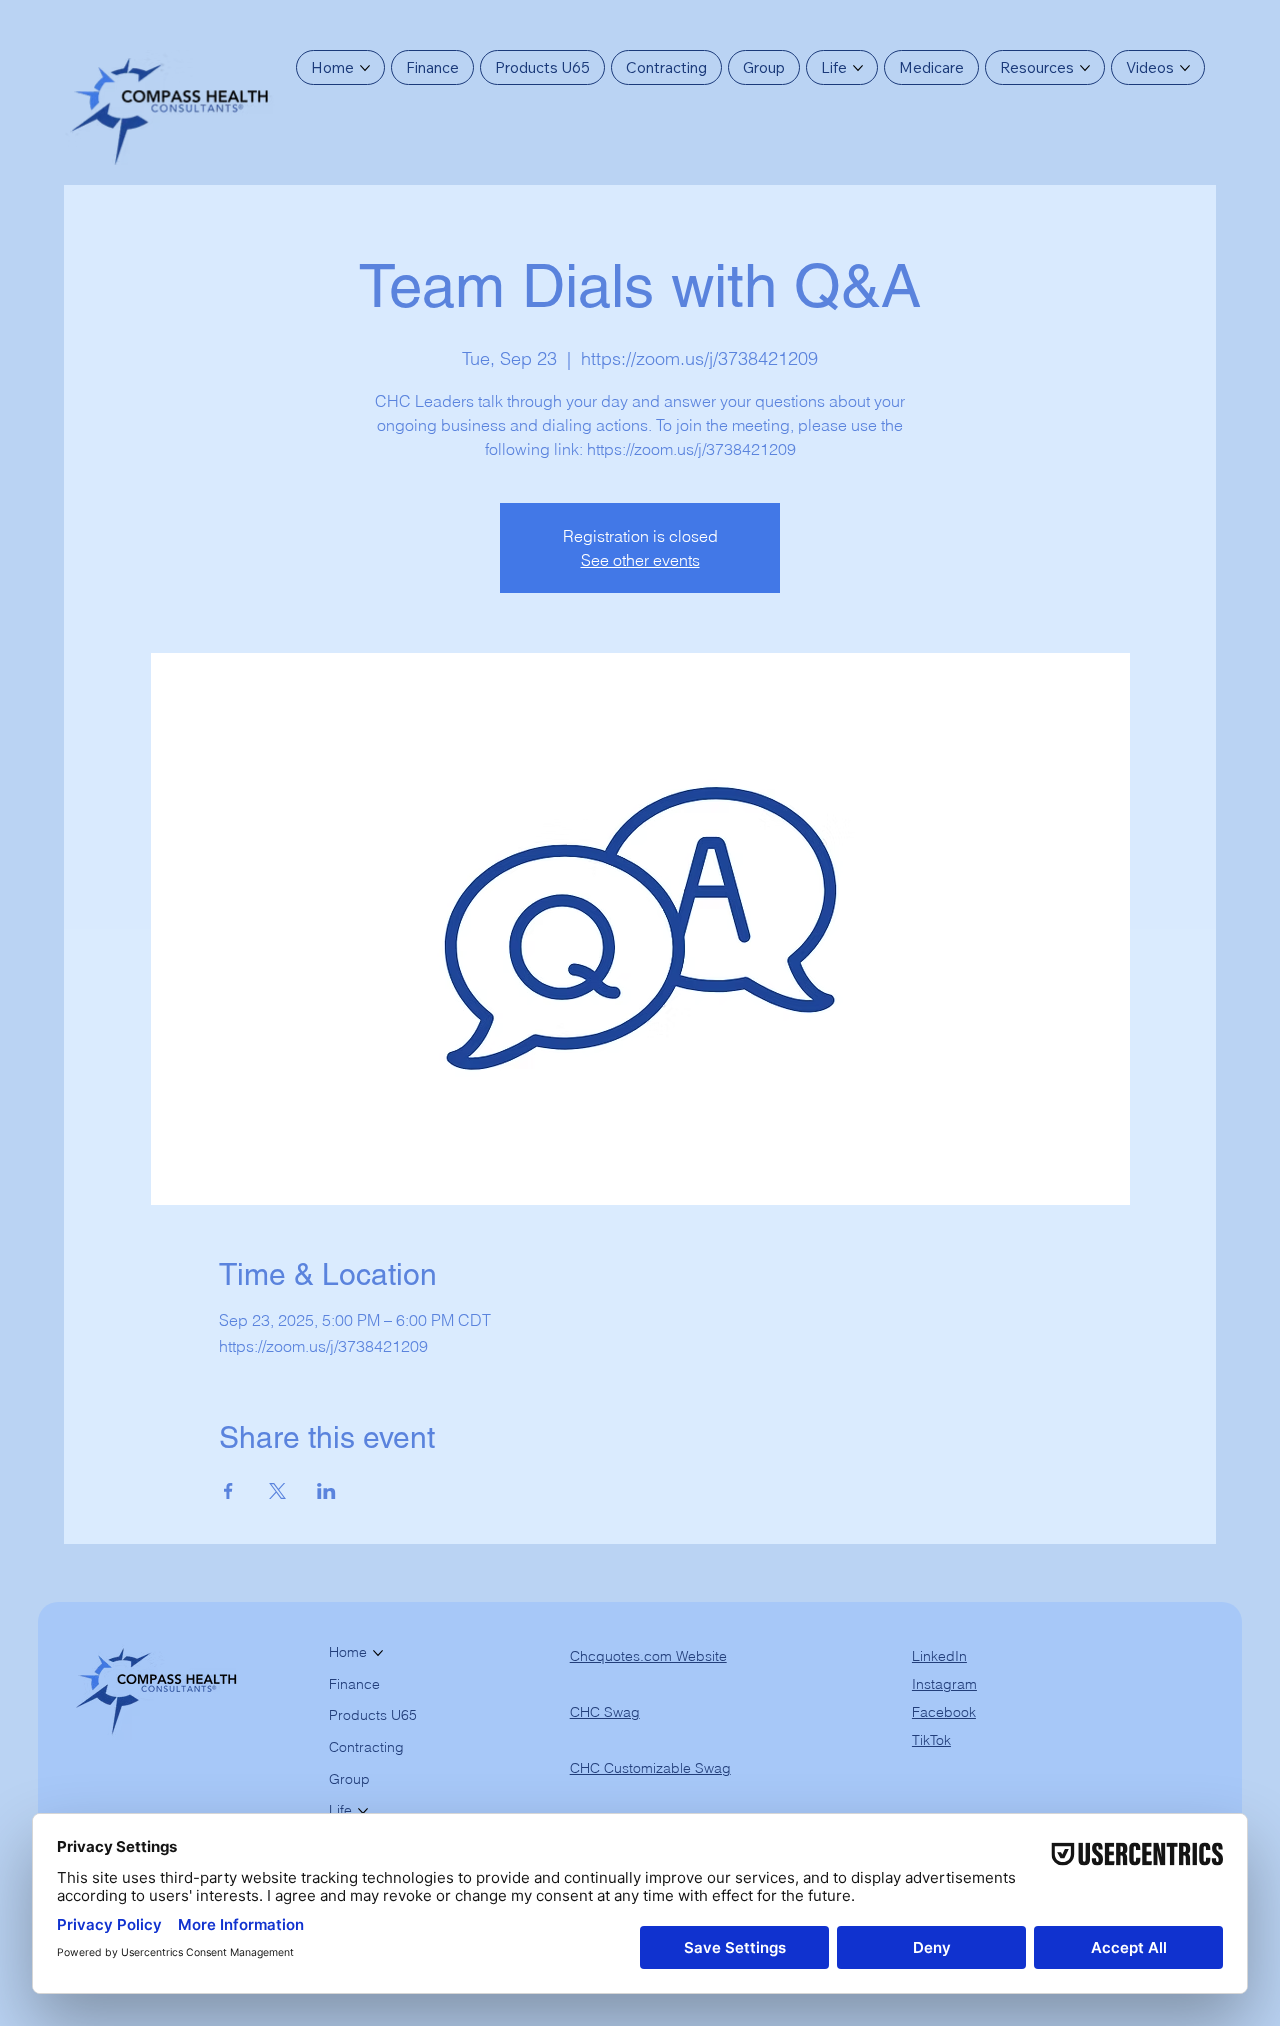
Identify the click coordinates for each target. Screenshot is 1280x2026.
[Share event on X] (277, 1491)
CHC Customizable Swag (650, 1768)
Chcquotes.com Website (648, 1656)
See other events (640, 560)
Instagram (944, 1684)
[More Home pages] (365, 68)
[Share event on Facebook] (228, 1491)
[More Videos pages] (1185, 68)
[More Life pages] (858, 68)
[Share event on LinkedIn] (326, 1491)
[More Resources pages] (1085, 68)
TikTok (931, 1740)
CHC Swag (605, 1712)
